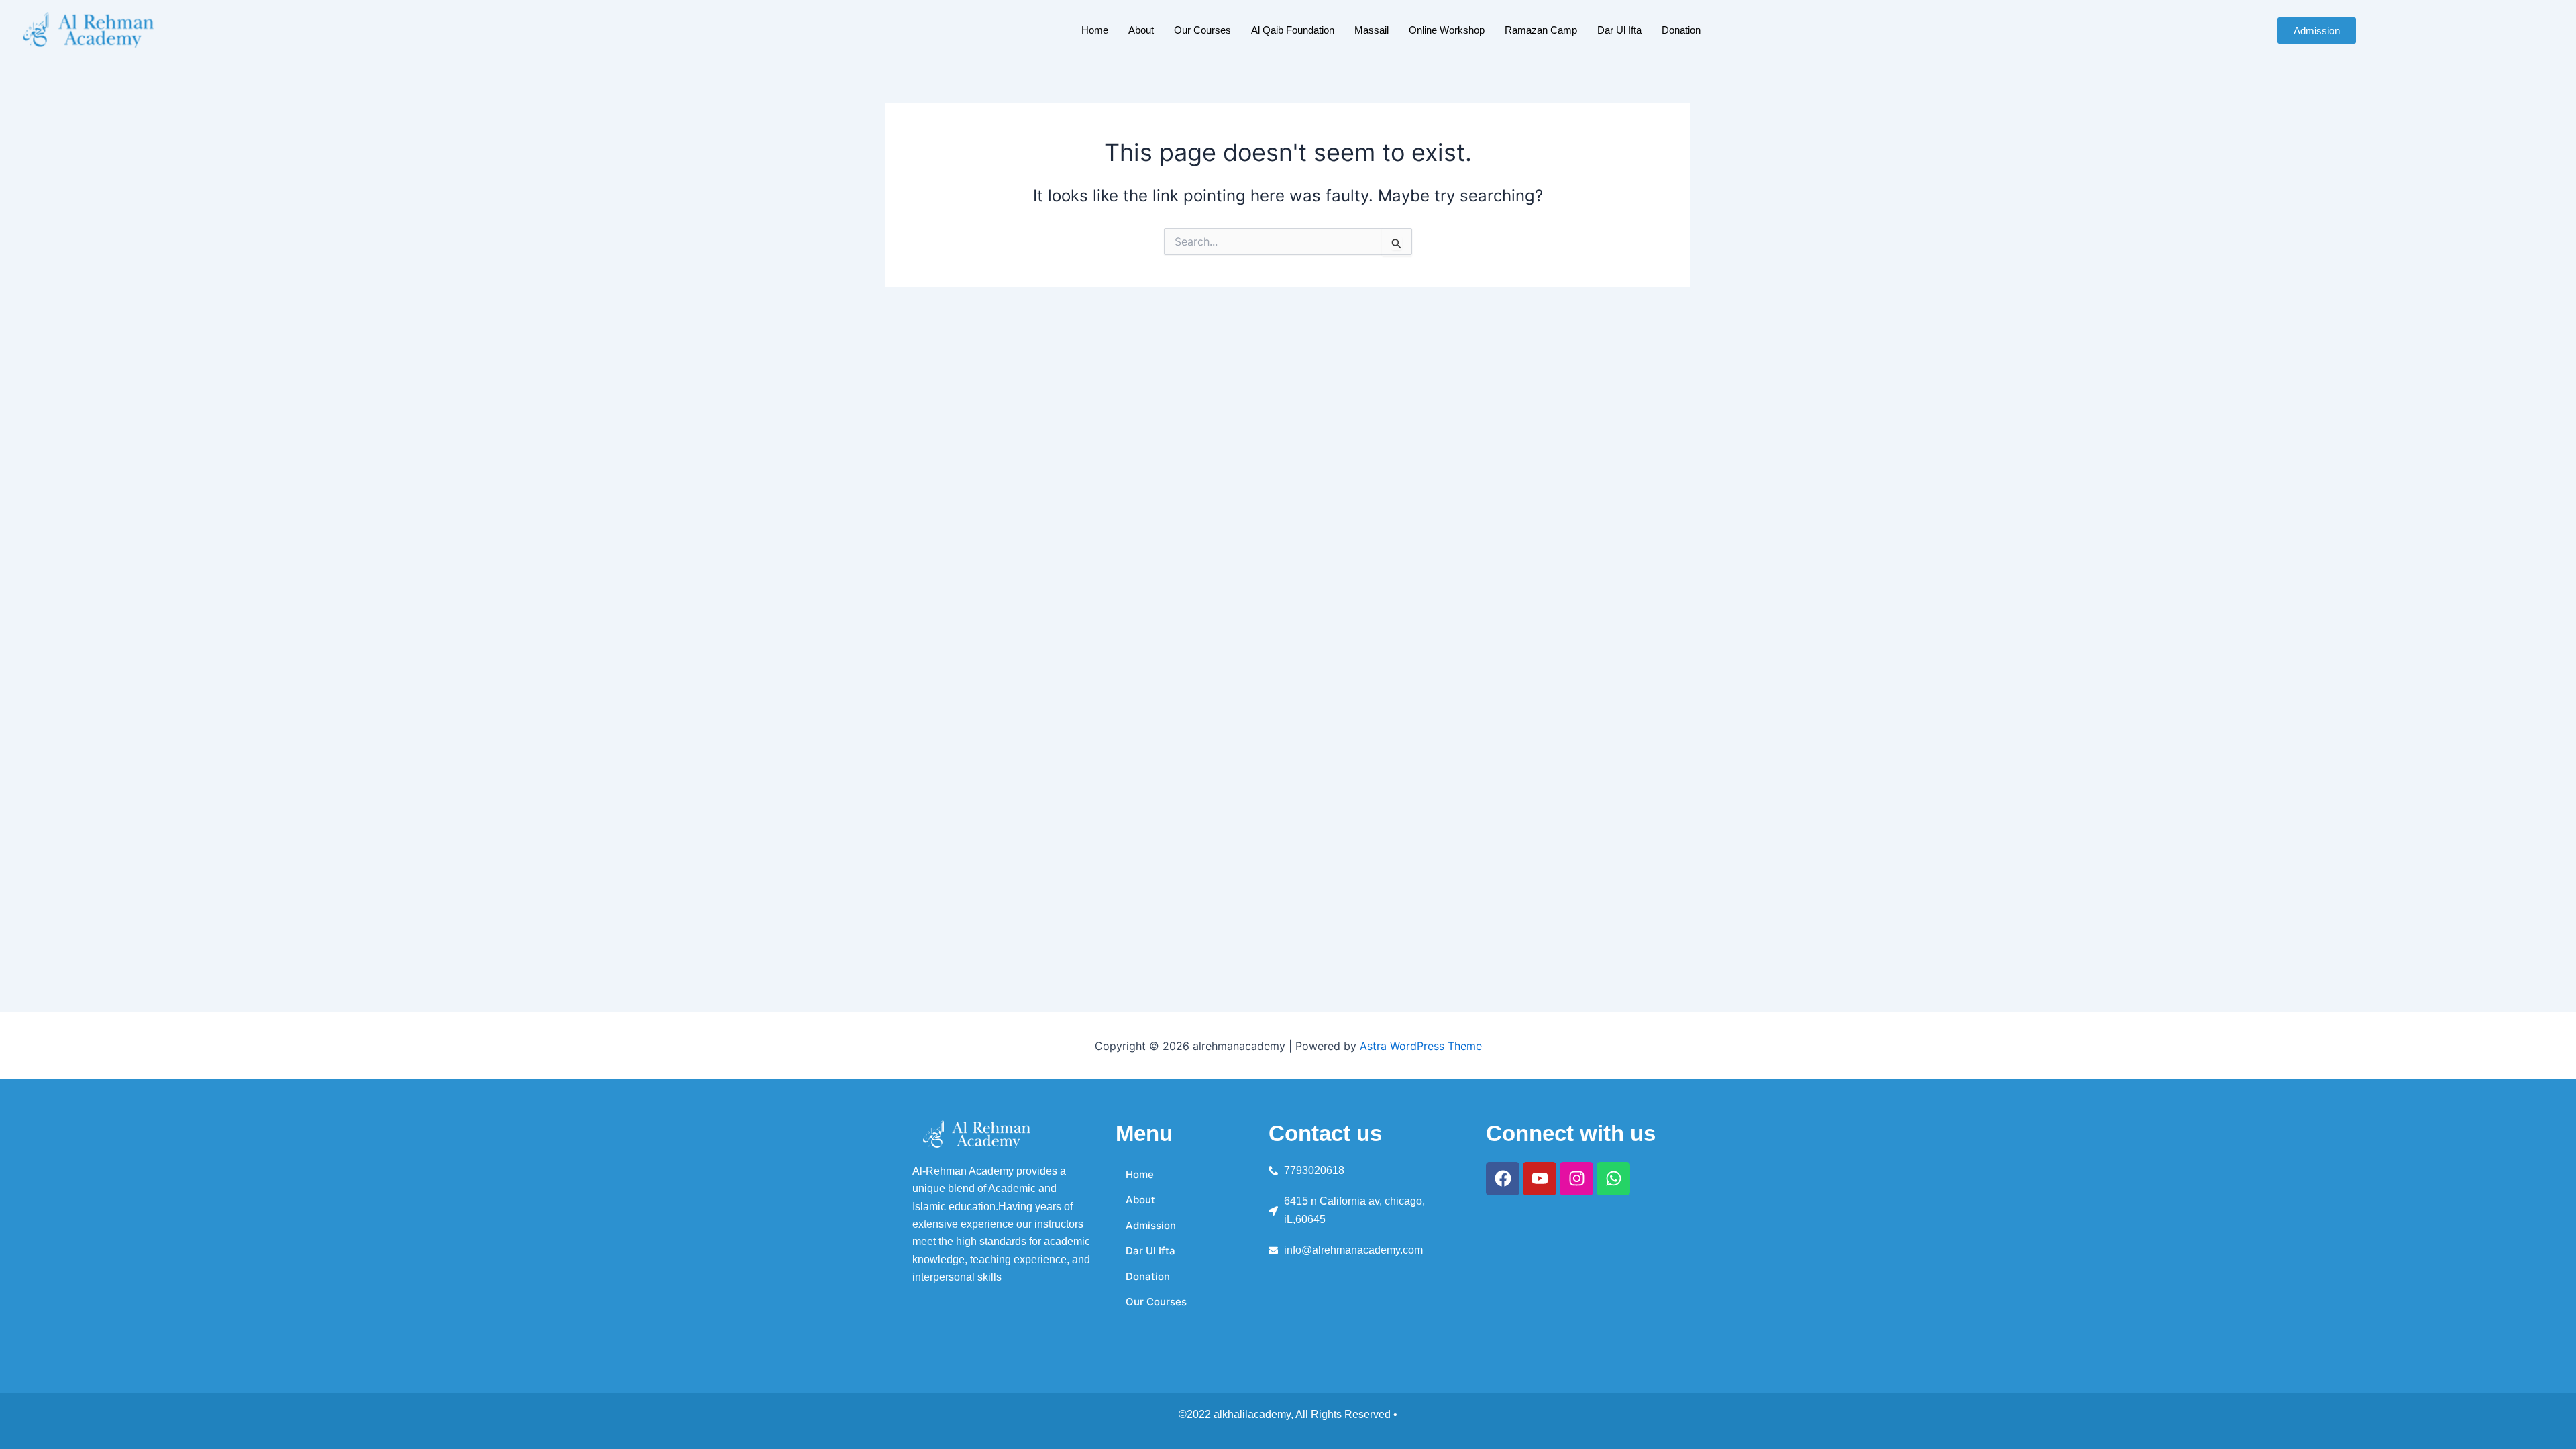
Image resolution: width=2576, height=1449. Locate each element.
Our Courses (1202, 30)
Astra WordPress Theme (1421, 1046)
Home (1095, 30)
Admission (1151, 1225)
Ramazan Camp (1541, 30)
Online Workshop (1447, 30)
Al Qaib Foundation (1293, 30)
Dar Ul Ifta (1619, 30)
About (1141, 30)
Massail (1372, 30)
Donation (1681, 30)
